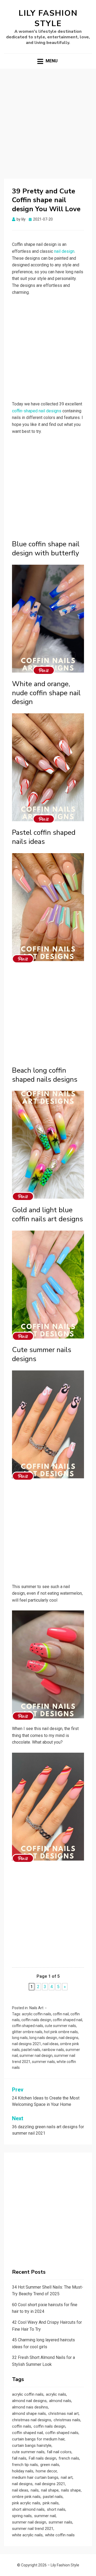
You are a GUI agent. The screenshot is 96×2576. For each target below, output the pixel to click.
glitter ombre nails (27, 2032)
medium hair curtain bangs (35, 2477)
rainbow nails (53, 2050)
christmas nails (67, 2420)
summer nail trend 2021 (33, 2529)
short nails (56, 2509)
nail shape (50, 2490)
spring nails (22, 2516)
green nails (50, 2465)
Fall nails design (43, 2458)
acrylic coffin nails (37, 2014)
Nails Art (36, 2008)
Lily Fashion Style (48, 18)
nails (35, 2490)
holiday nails (23, 2471)
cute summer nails (60, 2026)
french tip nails (25, 2465)
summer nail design (36, 2056)
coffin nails (22, 2426)
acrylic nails (56, 2394)
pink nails (51, 2503)
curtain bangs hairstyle (32, 2445)
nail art (67, 2477)
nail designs (69, 2038)
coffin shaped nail (67, 2020)
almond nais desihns (30, 2407)
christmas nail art (63, 2414)
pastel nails (31, 2050)
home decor (46, 2471)
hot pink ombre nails (61, 2032)
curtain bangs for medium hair (38, 2439)
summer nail (45, 2516)
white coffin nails (60, 2535)
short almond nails (28, 2509)
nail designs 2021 (27, 2044)
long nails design (43, 2038)
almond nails (60, 2401)
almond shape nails (29, 2414)
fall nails (19, 2458)
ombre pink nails (26, 2497)
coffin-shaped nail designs (37, 411)
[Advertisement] (48, 127)
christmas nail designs (32, 2420)
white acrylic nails (27, 2535)
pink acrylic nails (26, 2503)
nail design (64, 251)
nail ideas (51, 2044)
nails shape (71, 2490)
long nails (20, 2038)
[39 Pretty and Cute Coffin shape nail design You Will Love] (44, 670)
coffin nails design (36, 2020)
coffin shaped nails (28, 2026)
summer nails (43, 2062)
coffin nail (61, 2014)
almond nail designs (29, 2401)
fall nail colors (59, 2452)
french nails (69, 2458)
